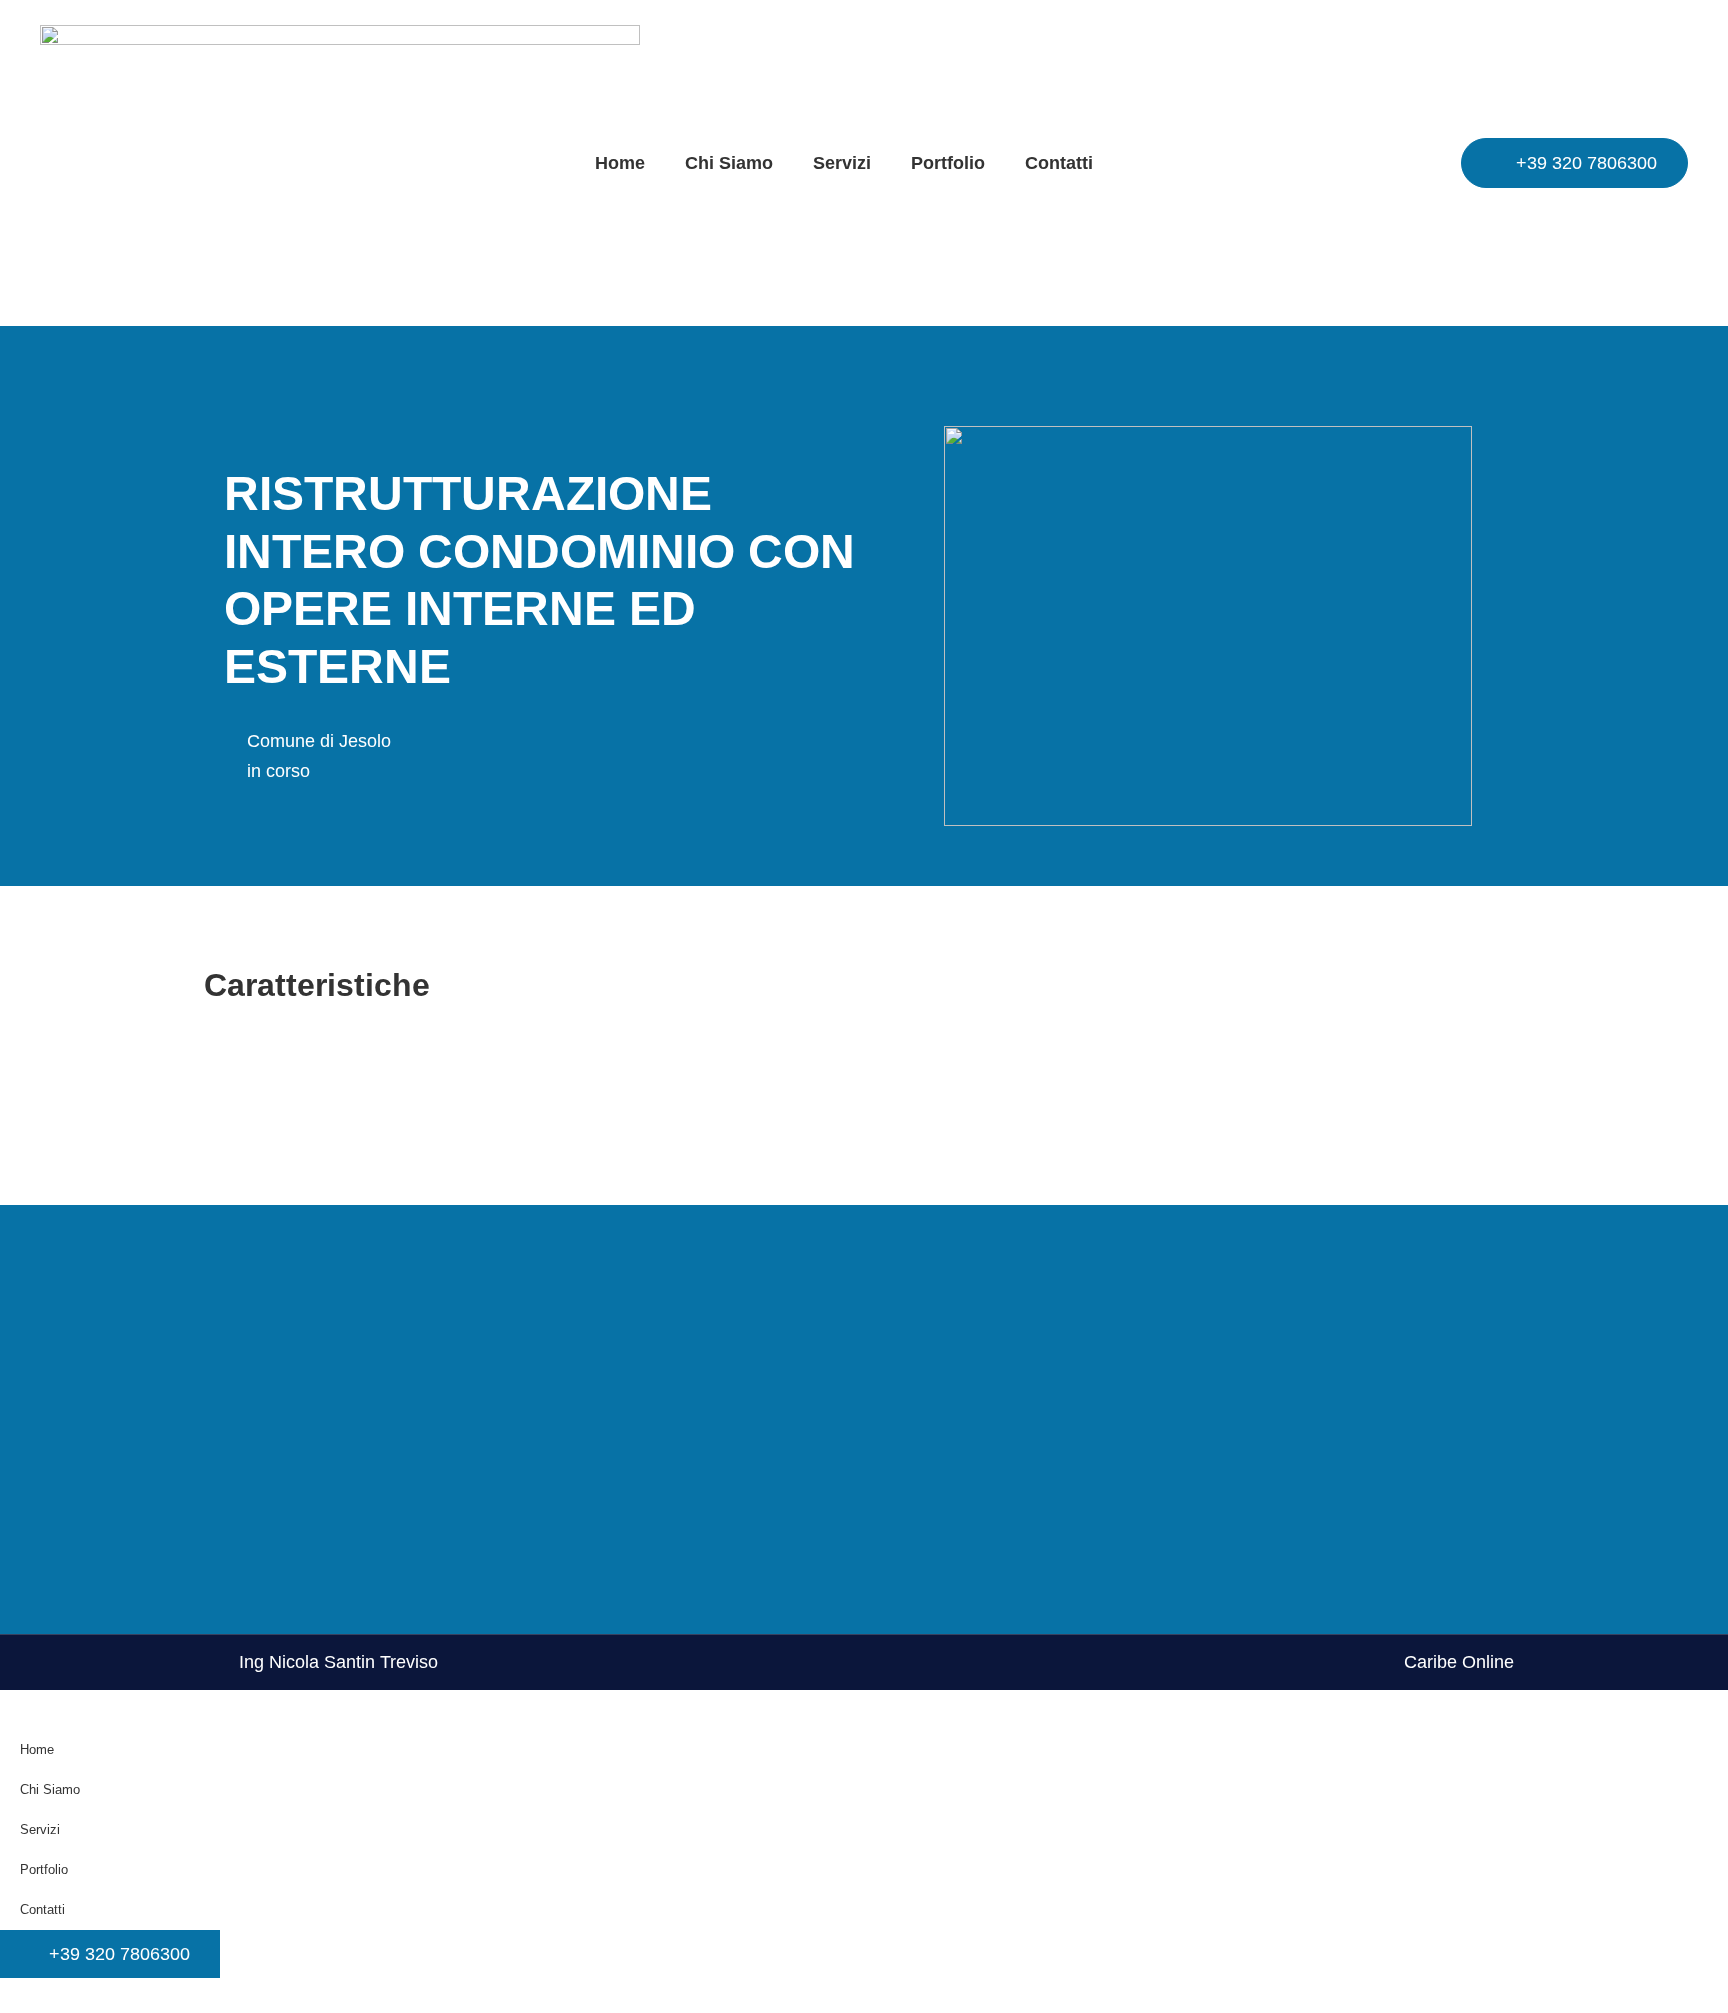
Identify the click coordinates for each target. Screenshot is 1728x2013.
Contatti (1059, 163)
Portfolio (948, 163)
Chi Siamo (729, 163)
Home (620, 163)
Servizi (842, 163)
